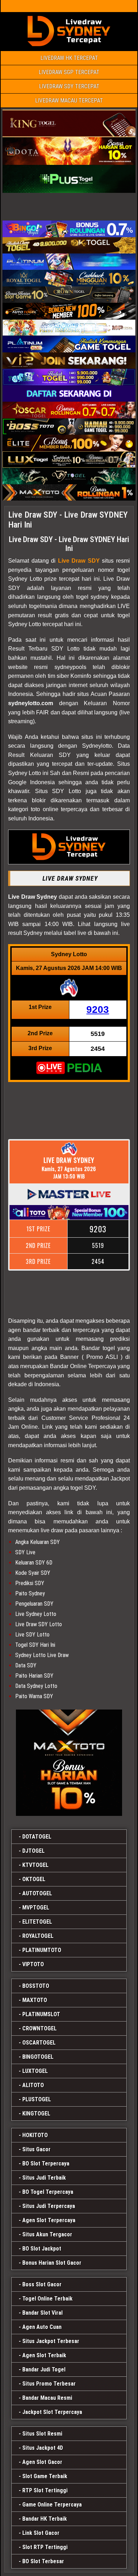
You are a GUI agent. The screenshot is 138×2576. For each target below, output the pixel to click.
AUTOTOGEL (37, 1893)
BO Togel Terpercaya (48, 2192)
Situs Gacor (36, 2149)
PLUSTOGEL (37, 2099)
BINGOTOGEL (38, 2057)
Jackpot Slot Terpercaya (52, 2412)
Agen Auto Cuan (42, 2327)
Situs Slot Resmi (42, 2434)
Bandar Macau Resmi (47, 2398)
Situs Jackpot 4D (43, 2448)
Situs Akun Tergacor (47, 2234)
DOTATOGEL (37, 1837)
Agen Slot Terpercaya (49, 2220)
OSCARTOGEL (39, 2043)
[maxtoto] (69, 1763)
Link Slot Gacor (41, 2533)
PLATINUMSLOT (41, 2014)
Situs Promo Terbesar (49, 2384)
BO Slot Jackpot (42, 2249)
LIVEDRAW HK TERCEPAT (69, 58)
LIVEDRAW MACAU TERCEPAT (69, 101)
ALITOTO (33, 2085)
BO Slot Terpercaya (46, 2164)
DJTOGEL (33, 1851)
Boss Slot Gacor (42, 2284)
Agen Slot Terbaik (44, 2355)
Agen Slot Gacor (42, 2462)
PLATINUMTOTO (42, 1950)
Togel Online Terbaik (47, 2299)
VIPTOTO (33, 1964)
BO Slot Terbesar (43, 2561)
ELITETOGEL (37, 1922)
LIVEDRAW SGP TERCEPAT (69, 72)
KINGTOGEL (36, 2114)
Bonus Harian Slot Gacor (52, 2263)
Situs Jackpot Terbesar (51, 2341)
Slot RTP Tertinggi (45, 2547)
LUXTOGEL (35, 2071)
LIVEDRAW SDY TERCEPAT (69, 86)
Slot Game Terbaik (45, 2476)
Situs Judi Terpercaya (49, 2206)
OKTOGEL (34, 1879)
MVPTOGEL (36, 1908)
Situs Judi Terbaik (44, 2178)
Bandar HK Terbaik (45, 2519)
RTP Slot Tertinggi (45, 2490)
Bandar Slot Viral (42, 2313)
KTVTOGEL (35, 1865)
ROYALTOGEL (38, 1936)
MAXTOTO (35, 2000)
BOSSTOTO (36, 1986)
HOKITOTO (35, 2135)
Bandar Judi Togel (44, 2369)
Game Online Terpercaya (52, 2505)
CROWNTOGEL (39, 2028)
